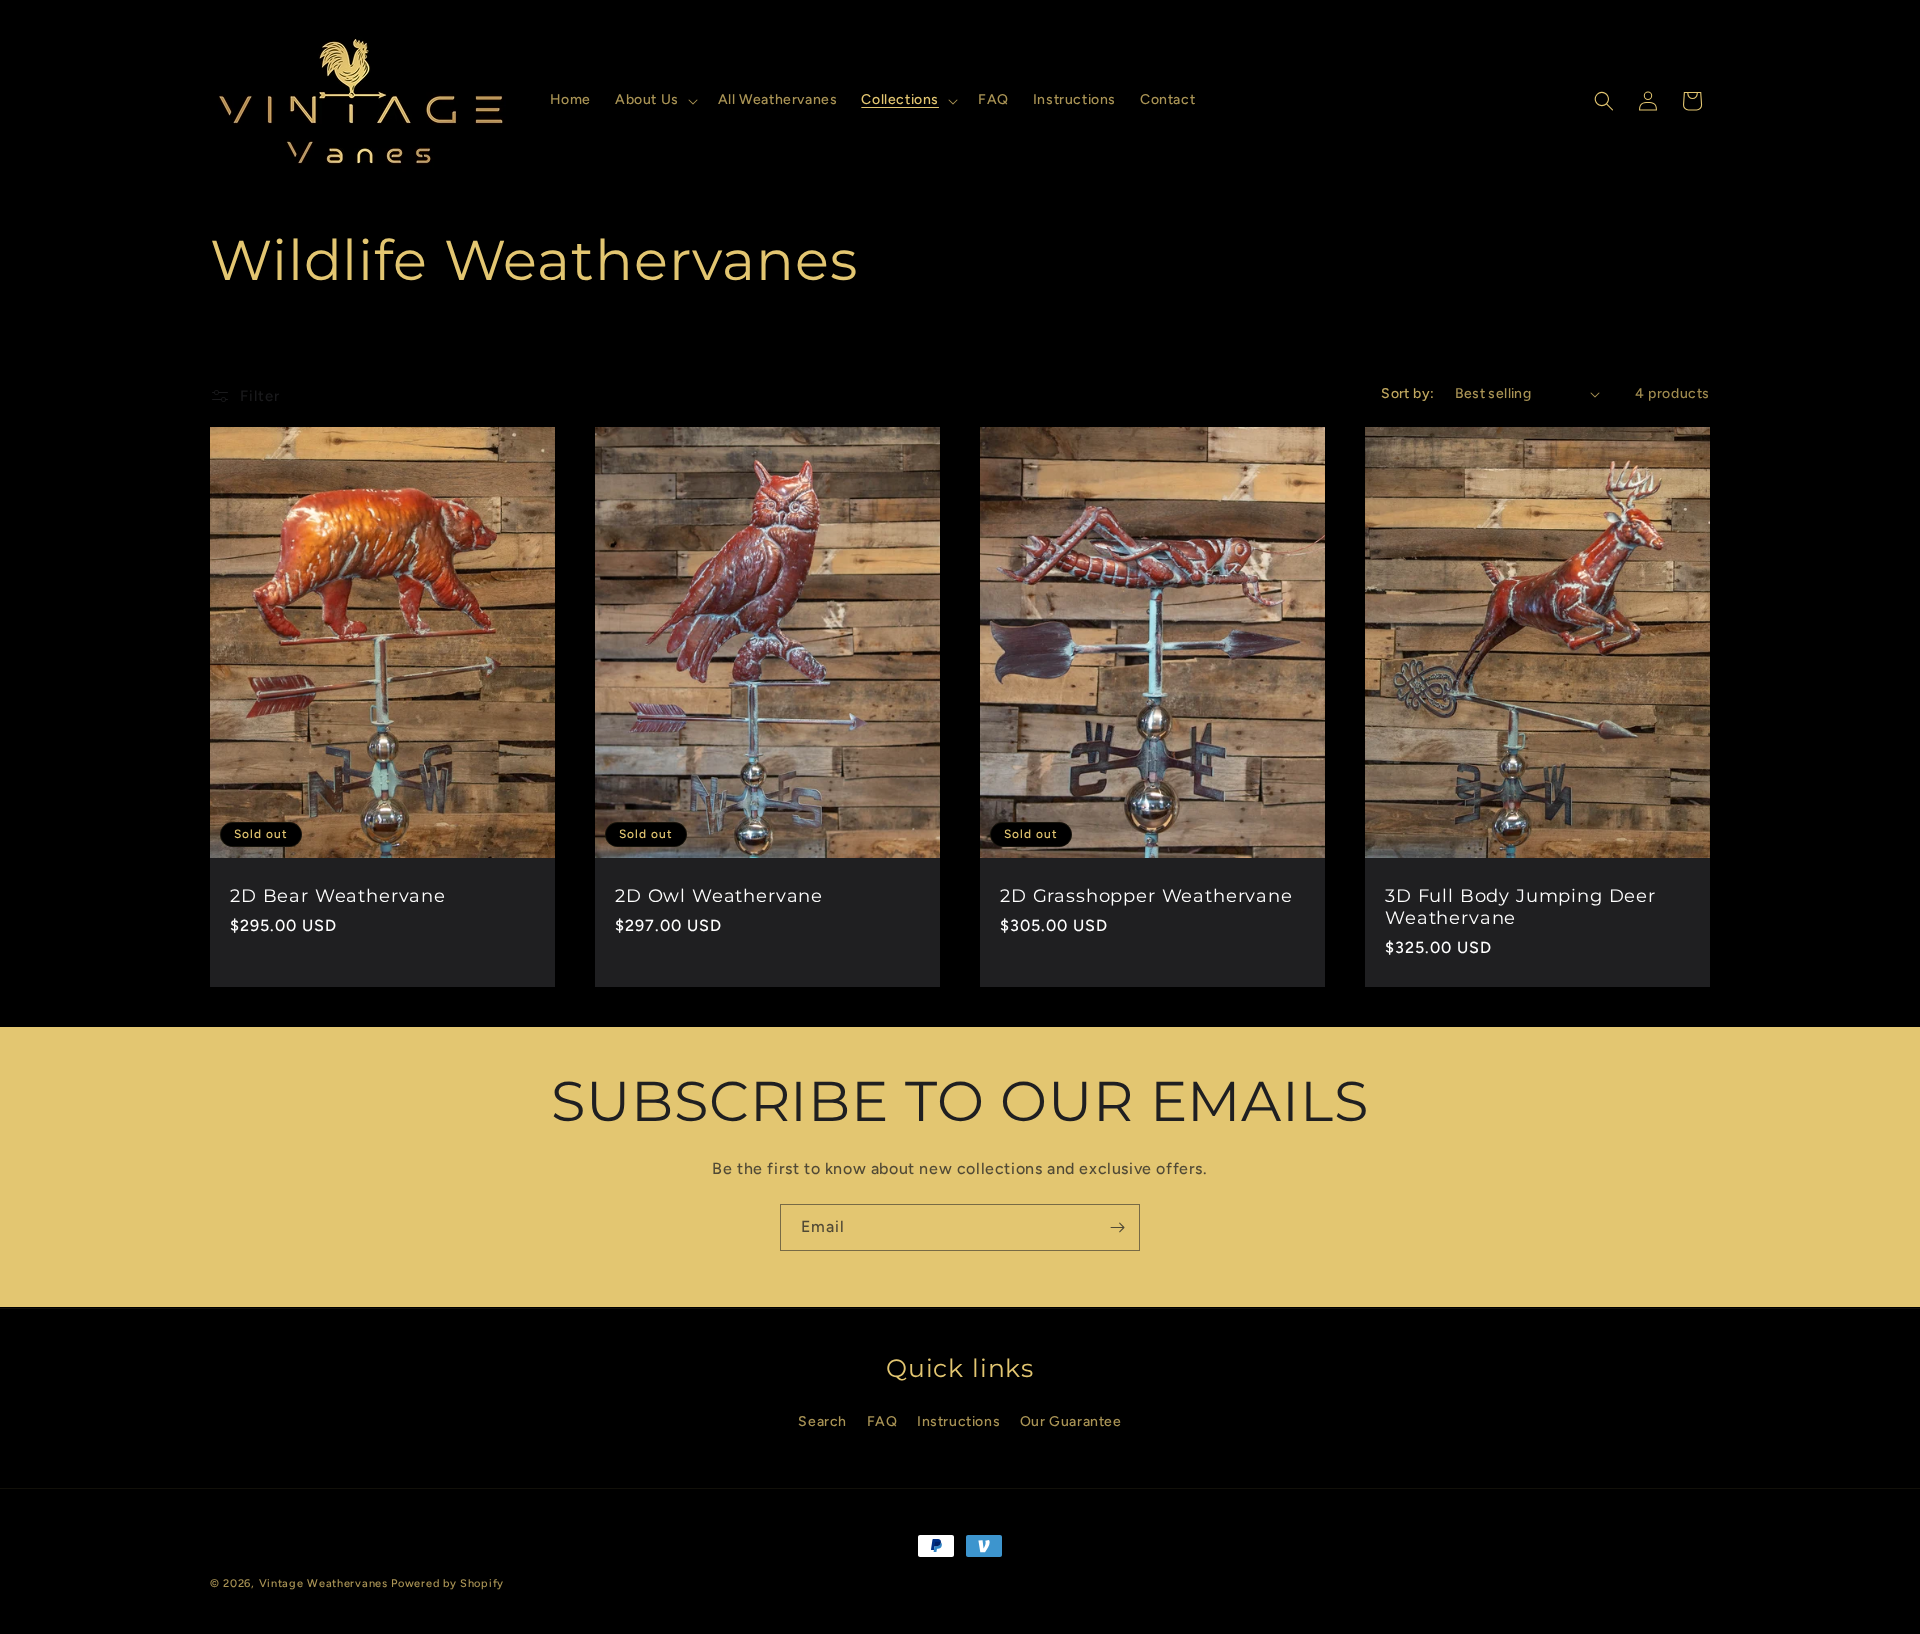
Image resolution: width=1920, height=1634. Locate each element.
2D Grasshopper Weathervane (1146, 896)
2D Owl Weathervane (719, 896)
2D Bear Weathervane (338, 896)
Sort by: (1407, 393)
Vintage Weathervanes (323, 1583)
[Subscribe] (1117, 1227)
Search (822, 1420)
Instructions (958, 1420)
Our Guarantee (1071, 1420)
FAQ (882, 1420)
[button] (654, 100)
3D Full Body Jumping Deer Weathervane (1520, 907)
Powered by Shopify (447, 1583)
